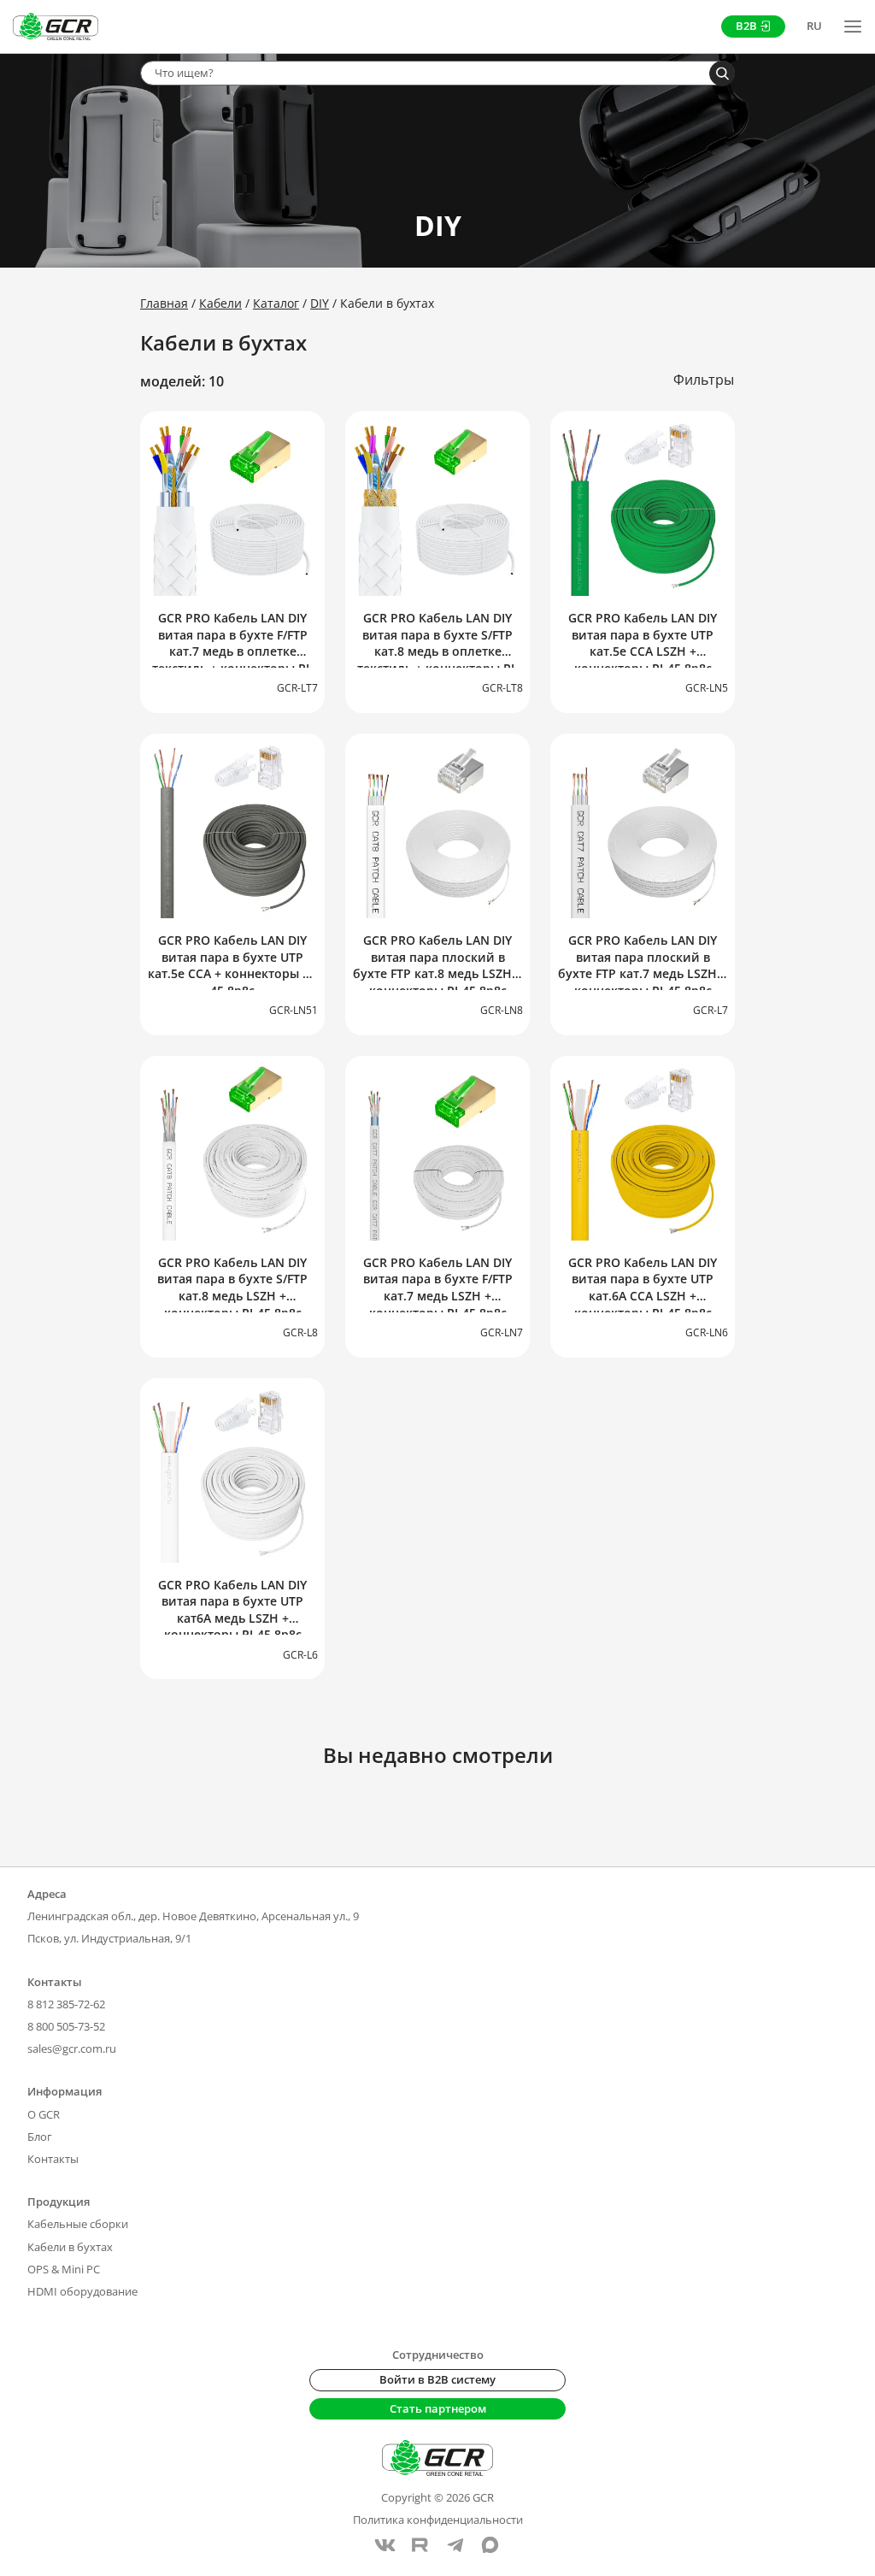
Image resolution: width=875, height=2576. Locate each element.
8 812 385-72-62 (66, 2004)
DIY (320, 303)
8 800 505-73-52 (66, 2026)
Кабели (220, 303)
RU (814, 26)
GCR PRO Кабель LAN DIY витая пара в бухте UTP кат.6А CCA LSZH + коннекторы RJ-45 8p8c (643, 1288)
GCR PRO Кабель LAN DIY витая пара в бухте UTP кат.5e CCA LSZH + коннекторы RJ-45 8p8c (643, 643)
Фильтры (704, 380)
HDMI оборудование (82, 2291)
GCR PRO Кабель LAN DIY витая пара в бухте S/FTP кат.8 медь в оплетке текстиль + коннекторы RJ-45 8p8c (438, 651)
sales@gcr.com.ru (72, 2048)
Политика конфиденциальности (438, 2520)
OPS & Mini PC (64, 2269)
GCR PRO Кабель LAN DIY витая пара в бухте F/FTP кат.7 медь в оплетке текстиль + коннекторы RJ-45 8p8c (233, 651)
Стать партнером (438, 2408)
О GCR (44, 2114)
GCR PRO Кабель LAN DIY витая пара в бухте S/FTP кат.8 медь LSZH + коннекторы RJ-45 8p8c (232, 1288)
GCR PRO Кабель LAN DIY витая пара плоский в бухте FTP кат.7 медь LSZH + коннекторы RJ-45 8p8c (643, 965)
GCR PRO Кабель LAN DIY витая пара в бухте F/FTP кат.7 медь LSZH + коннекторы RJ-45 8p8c (438, 1288)
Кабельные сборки (78, 2224)
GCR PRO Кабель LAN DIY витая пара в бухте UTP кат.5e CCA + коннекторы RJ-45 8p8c (233, 965)
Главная (164, 303)
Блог (40, 2137)
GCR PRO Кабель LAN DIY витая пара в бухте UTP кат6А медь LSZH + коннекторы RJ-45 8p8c (232, 1610)
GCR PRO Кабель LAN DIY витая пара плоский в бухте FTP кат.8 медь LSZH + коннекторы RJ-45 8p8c (437, 965)
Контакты (53, 2159)
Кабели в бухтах (70, 2247)
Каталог (276, 303)
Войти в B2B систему (437, 2379)
